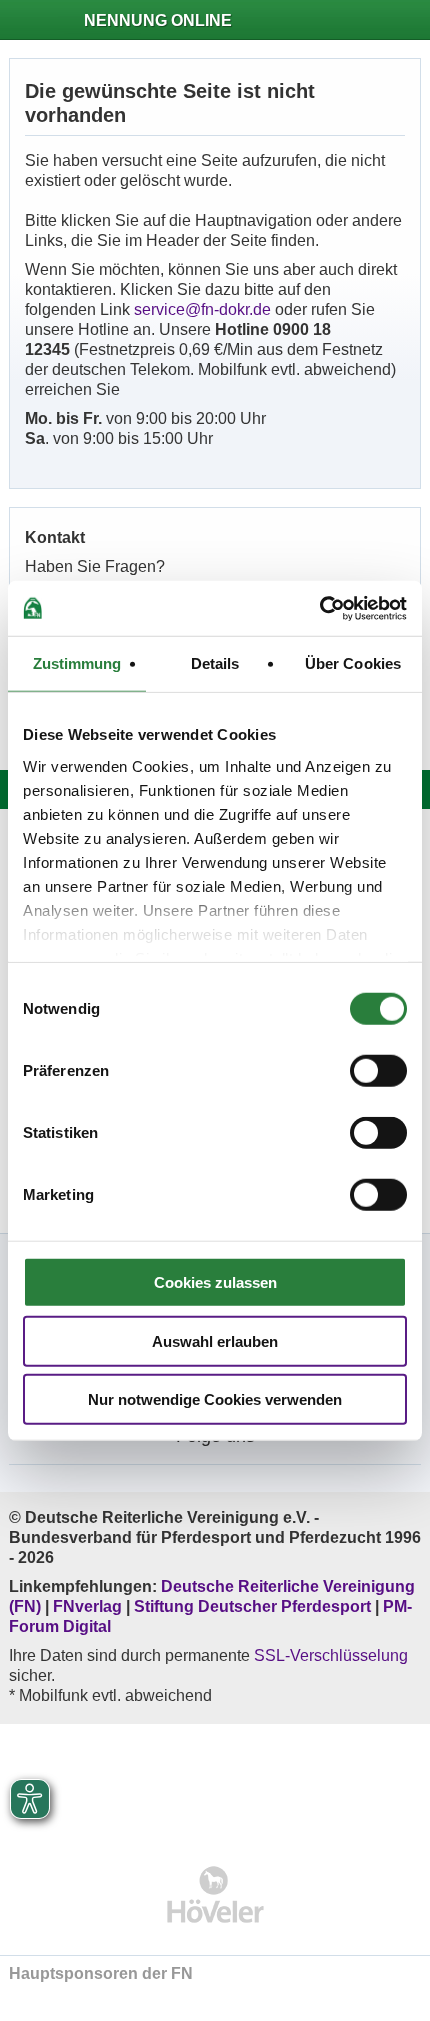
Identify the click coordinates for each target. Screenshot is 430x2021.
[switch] (378, 1071)
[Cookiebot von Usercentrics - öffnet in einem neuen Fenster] (319, 608)
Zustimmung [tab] (77, 663)
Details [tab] (215, 663)
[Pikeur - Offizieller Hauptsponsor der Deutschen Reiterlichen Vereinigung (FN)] (215, 1781)
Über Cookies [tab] (353, 663)
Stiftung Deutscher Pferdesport (252, 1606)
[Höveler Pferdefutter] (215, 1894)
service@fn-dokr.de (202, 309)
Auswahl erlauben (215, 1340)
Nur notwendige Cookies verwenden (215, 1399)
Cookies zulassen (215, 1282)
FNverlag (89, 1606)
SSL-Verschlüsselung (331, 1655)
